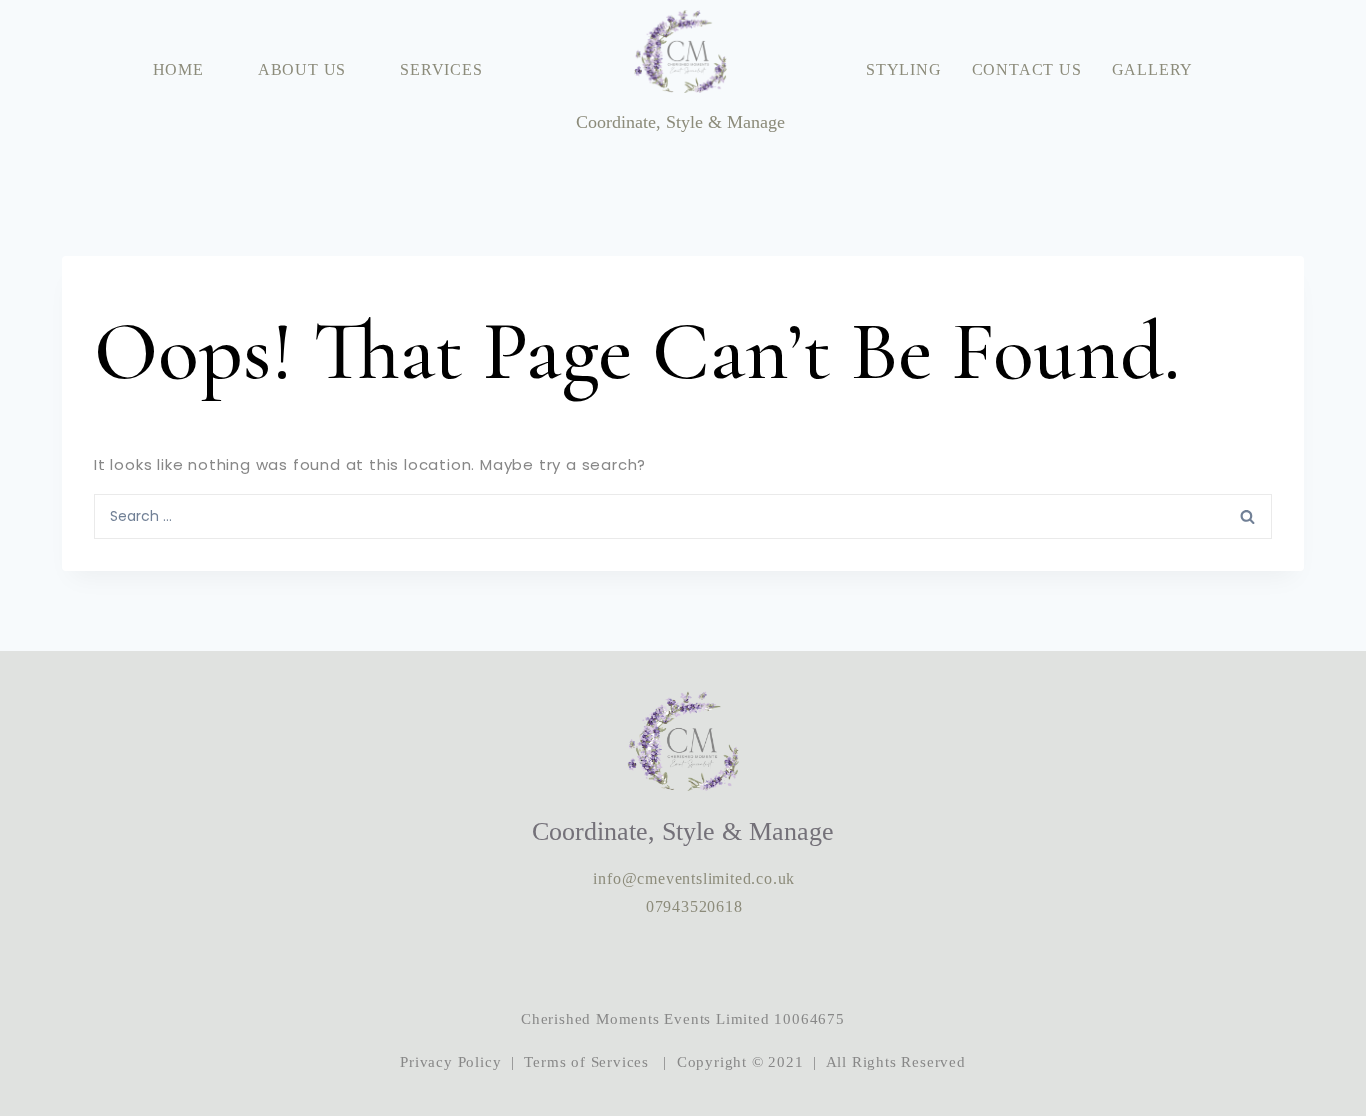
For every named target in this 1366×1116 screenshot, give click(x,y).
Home (178, 69)
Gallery (1153, 69)
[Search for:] (683, 515)
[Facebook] (683, 963)
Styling (904, 69)
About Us (302, 69)
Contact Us (1027, 69)
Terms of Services (586, 1062)
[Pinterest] (744, 963)
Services (441, 69)
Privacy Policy (450, 1062)
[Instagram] (622, 963)
